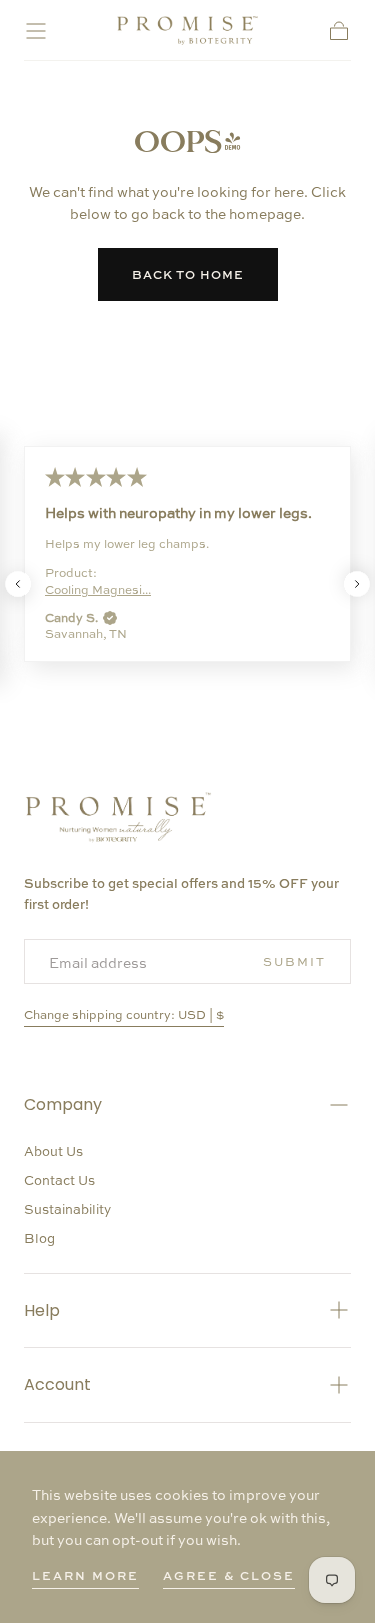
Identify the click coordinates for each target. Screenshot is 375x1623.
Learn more (85, 1575)
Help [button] (42, 1310)
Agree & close (229, 1575)
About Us (53, 1150)
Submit (294, 961)
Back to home (188, 274)
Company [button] (63, 1104)
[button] (36, 31)
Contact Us (59, 1179)
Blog (39, 1237)
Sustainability (67, 1208)
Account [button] (57, 1384)
